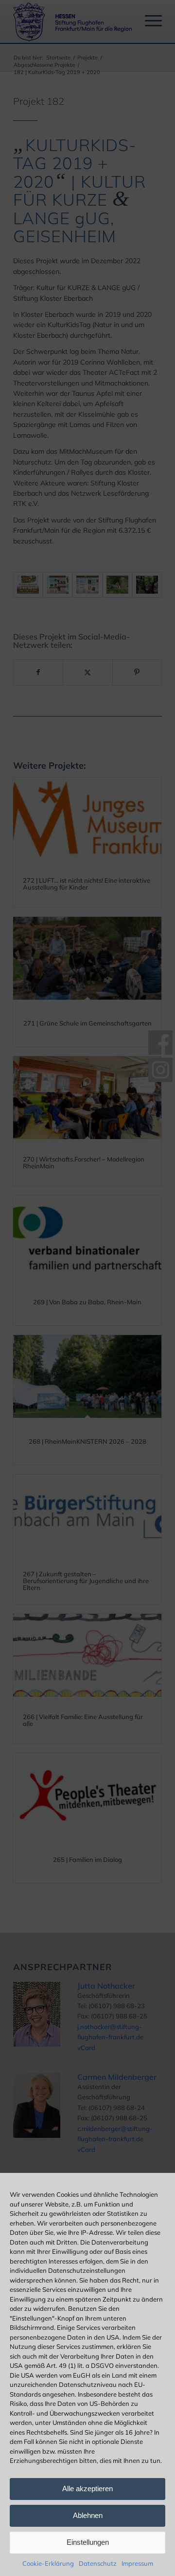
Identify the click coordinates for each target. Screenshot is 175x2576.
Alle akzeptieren (87, 2489)
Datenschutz (98, 2563)
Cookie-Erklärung (48, 2563)
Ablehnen (88, 2515)
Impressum (137, 2563)
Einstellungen (88, 2542)
